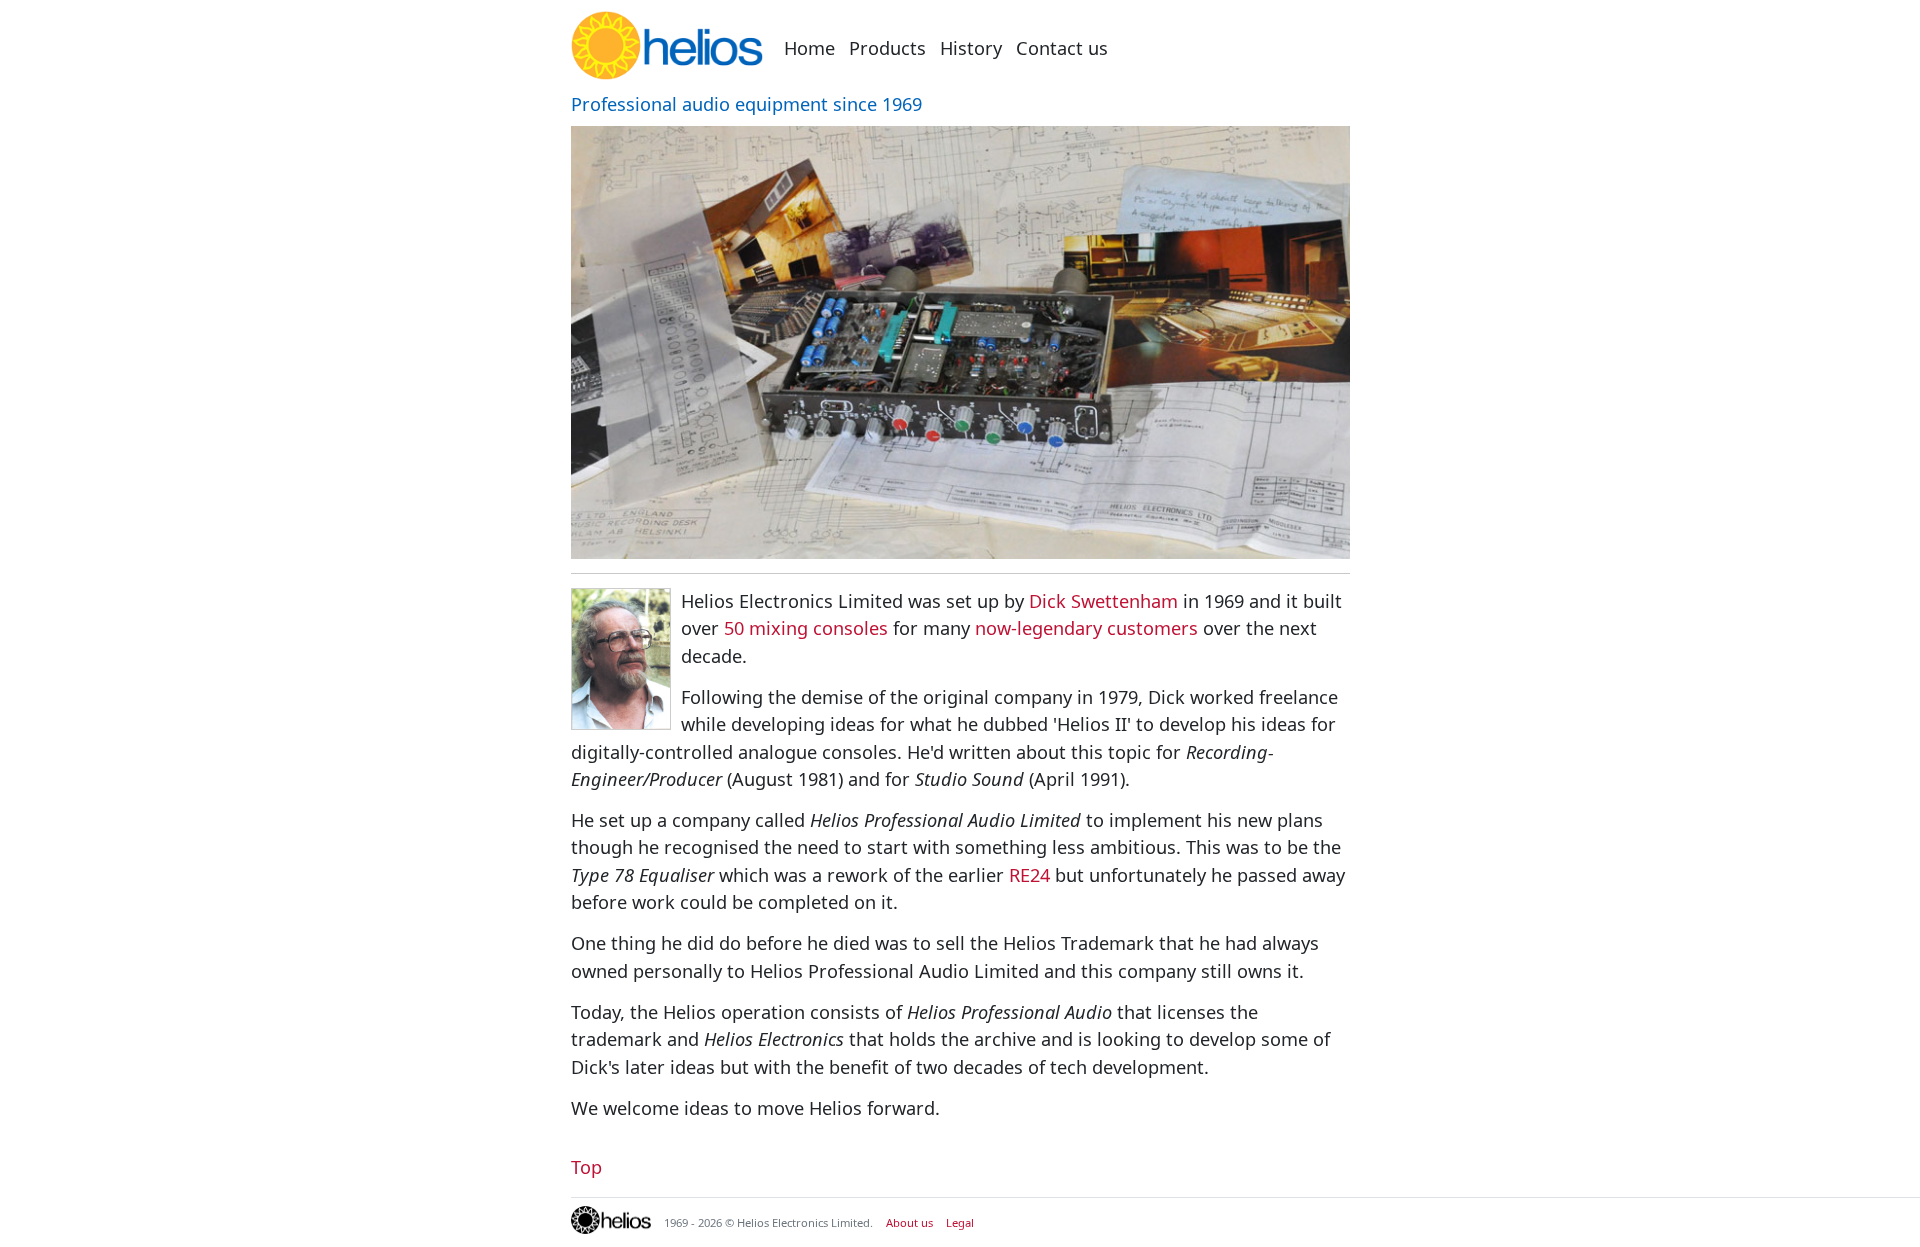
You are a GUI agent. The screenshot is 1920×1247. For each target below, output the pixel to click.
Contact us (1062, 48)
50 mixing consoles (806, 628)
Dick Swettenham (1103, 601)
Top (586, 1167)
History (971, 48)
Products (887, 48)
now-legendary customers (1086, 628)
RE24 (1029, 875)
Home (809, 48)
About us (909, 1222)
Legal (960, 1222)
